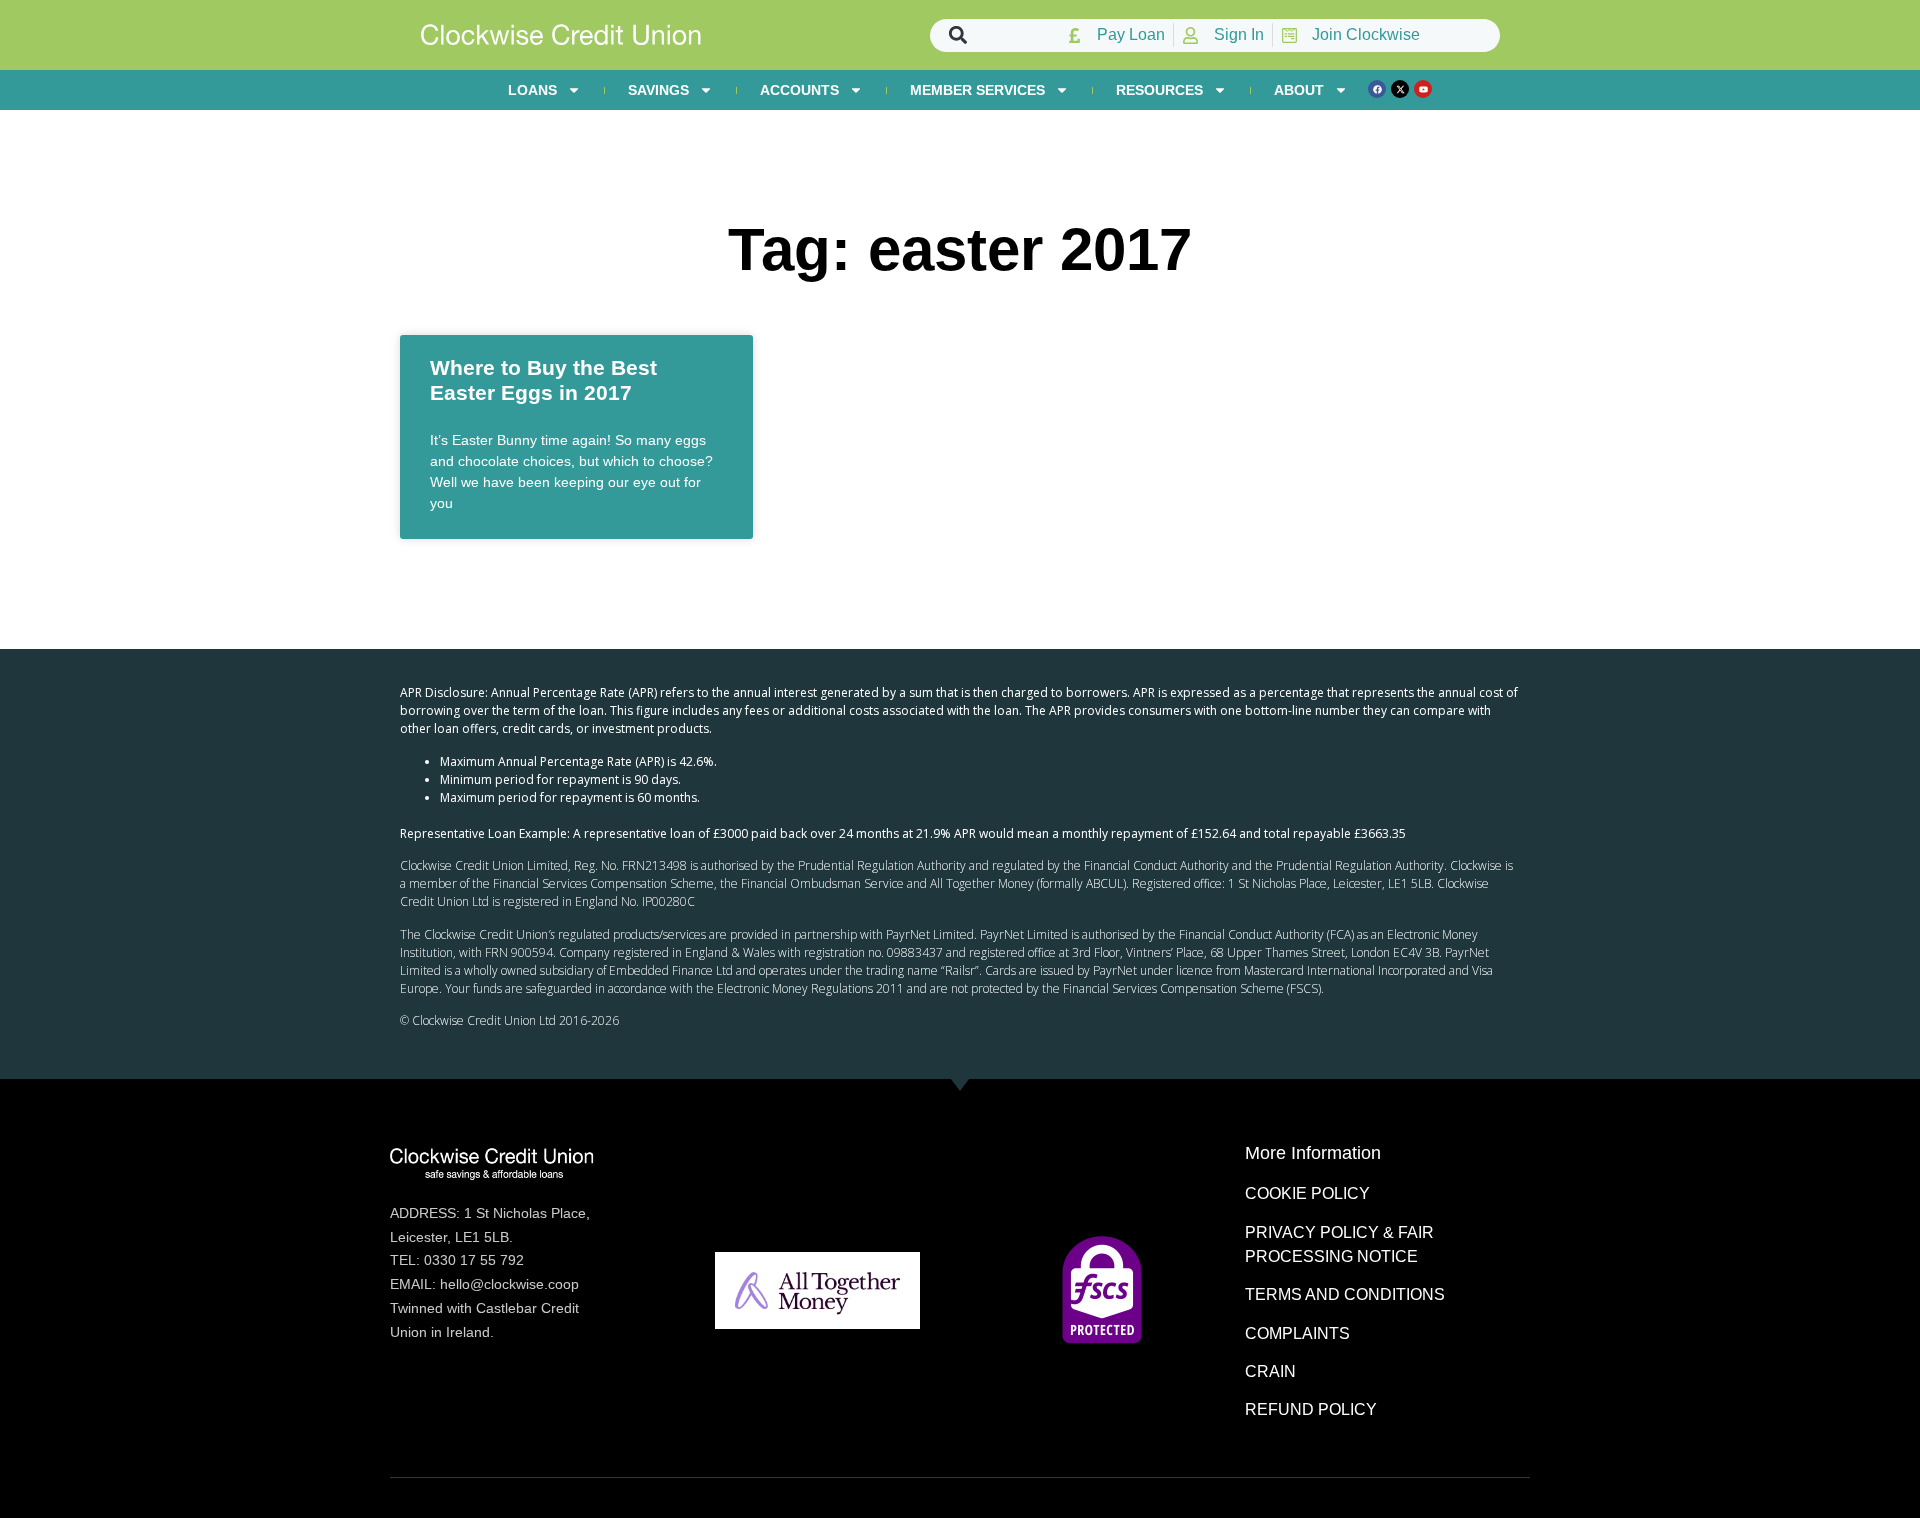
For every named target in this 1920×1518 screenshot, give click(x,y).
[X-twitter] (1400, 89)
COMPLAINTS (1297, 1333)
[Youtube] (1423, 89)
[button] (958, 35)
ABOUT (1299, 90)
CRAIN (1270, 1371)
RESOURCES (1159, 90)
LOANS (532, 90)
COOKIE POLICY (1307, 1193)
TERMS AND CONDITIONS (1345, 1294)
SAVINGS (658, 90)
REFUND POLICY (1311, 1409)
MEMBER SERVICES (977, 90)
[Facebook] (1377, 89)
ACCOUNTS (799, 90)
